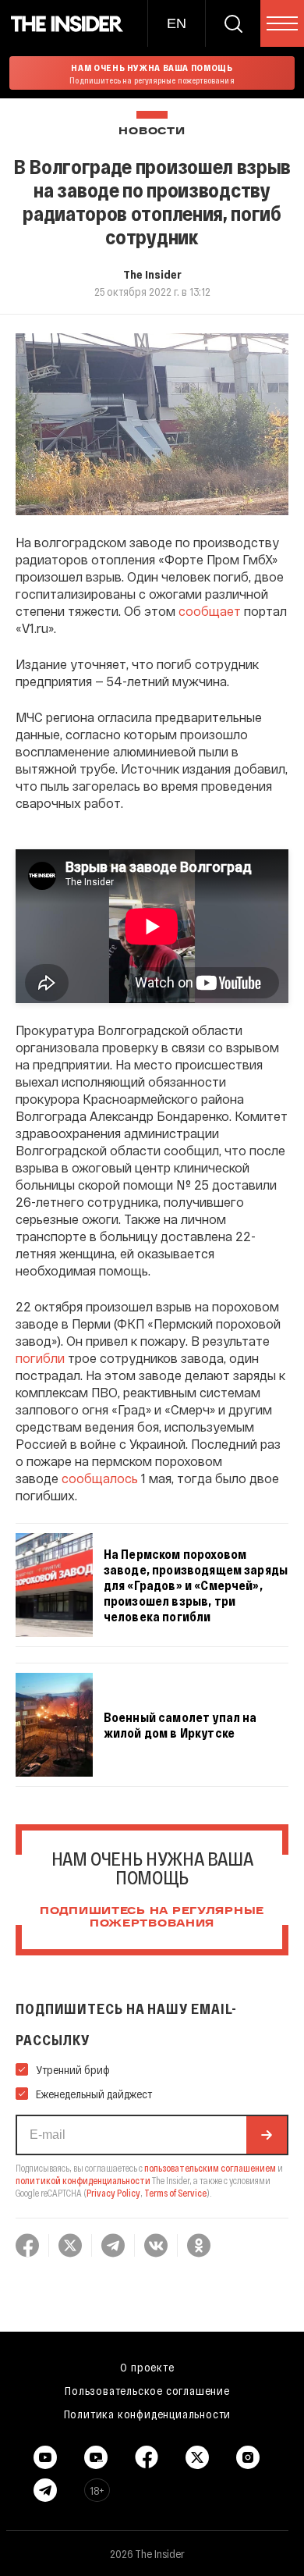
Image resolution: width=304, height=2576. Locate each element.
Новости (152, 132)
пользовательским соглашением (210, 2168)
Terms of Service (175, 2193)
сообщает (210, 611)
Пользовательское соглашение (147, 2390)
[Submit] (267, 2135)
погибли (40, 1358)
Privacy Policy (113, 2193)
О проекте (147, 2367)
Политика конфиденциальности (148, 2414)
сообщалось (100, 1478)
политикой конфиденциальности (83, 2180)
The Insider (152, 274)
